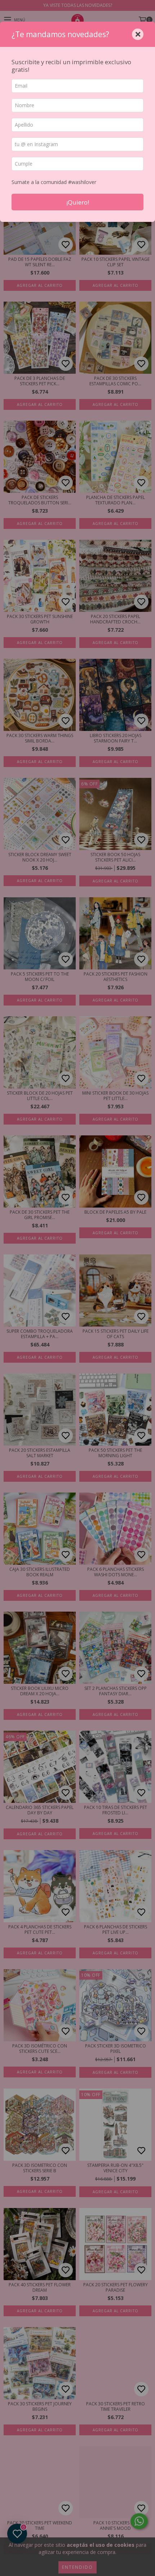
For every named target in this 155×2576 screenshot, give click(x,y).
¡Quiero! (78, 202)
